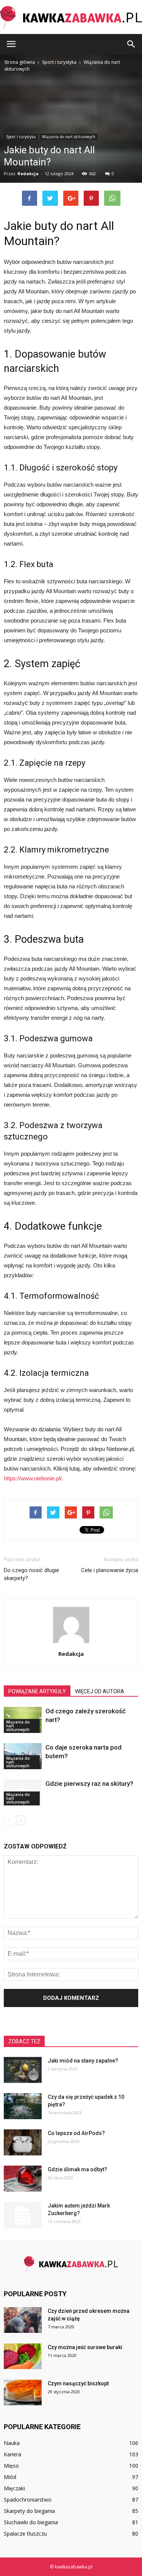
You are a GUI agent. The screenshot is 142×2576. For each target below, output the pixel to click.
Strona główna (20, 62)
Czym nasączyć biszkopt (78, 2383)
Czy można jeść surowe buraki (85, 2347)
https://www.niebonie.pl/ (33, 1478)
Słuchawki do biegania (31, 2522)
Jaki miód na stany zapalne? (83, 2061)
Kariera (12, 2454)
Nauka (12, 2443)
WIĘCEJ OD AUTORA (100, 1691)
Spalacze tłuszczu (25, 2534)
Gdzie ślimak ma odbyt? (77, 2169)
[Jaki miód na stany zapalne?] (23, 2070)
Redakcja (71, 1654)
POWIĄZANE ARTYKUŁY (37, 1691)
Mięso (11, 2466)
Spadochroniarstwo (28, 2500)
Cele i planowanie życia (110, 1570)
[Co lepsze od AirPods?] (23, 2142)
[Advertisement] (71, 148)
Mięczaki (14, 2488)
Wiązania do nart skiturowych (18, 1726)
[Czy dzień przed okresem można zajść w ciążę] (23, 2320)
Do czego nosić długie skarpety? (31, 1574)
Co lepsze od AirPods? (76, 2133)
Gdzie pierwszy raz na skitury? (89, 1784)
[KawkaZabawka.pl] (71, 18)
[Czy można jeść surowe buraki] (23, 2356)
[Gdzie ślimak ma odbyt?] (23, 2179)
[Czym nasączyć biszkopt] (23, 2393)
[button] (131, 44)
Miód (10, 2477)
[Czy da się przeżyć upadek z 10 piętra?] (23, 2106)
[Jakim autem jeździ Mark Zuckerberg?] (23, 2215)
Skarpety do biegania (29, 2511)
